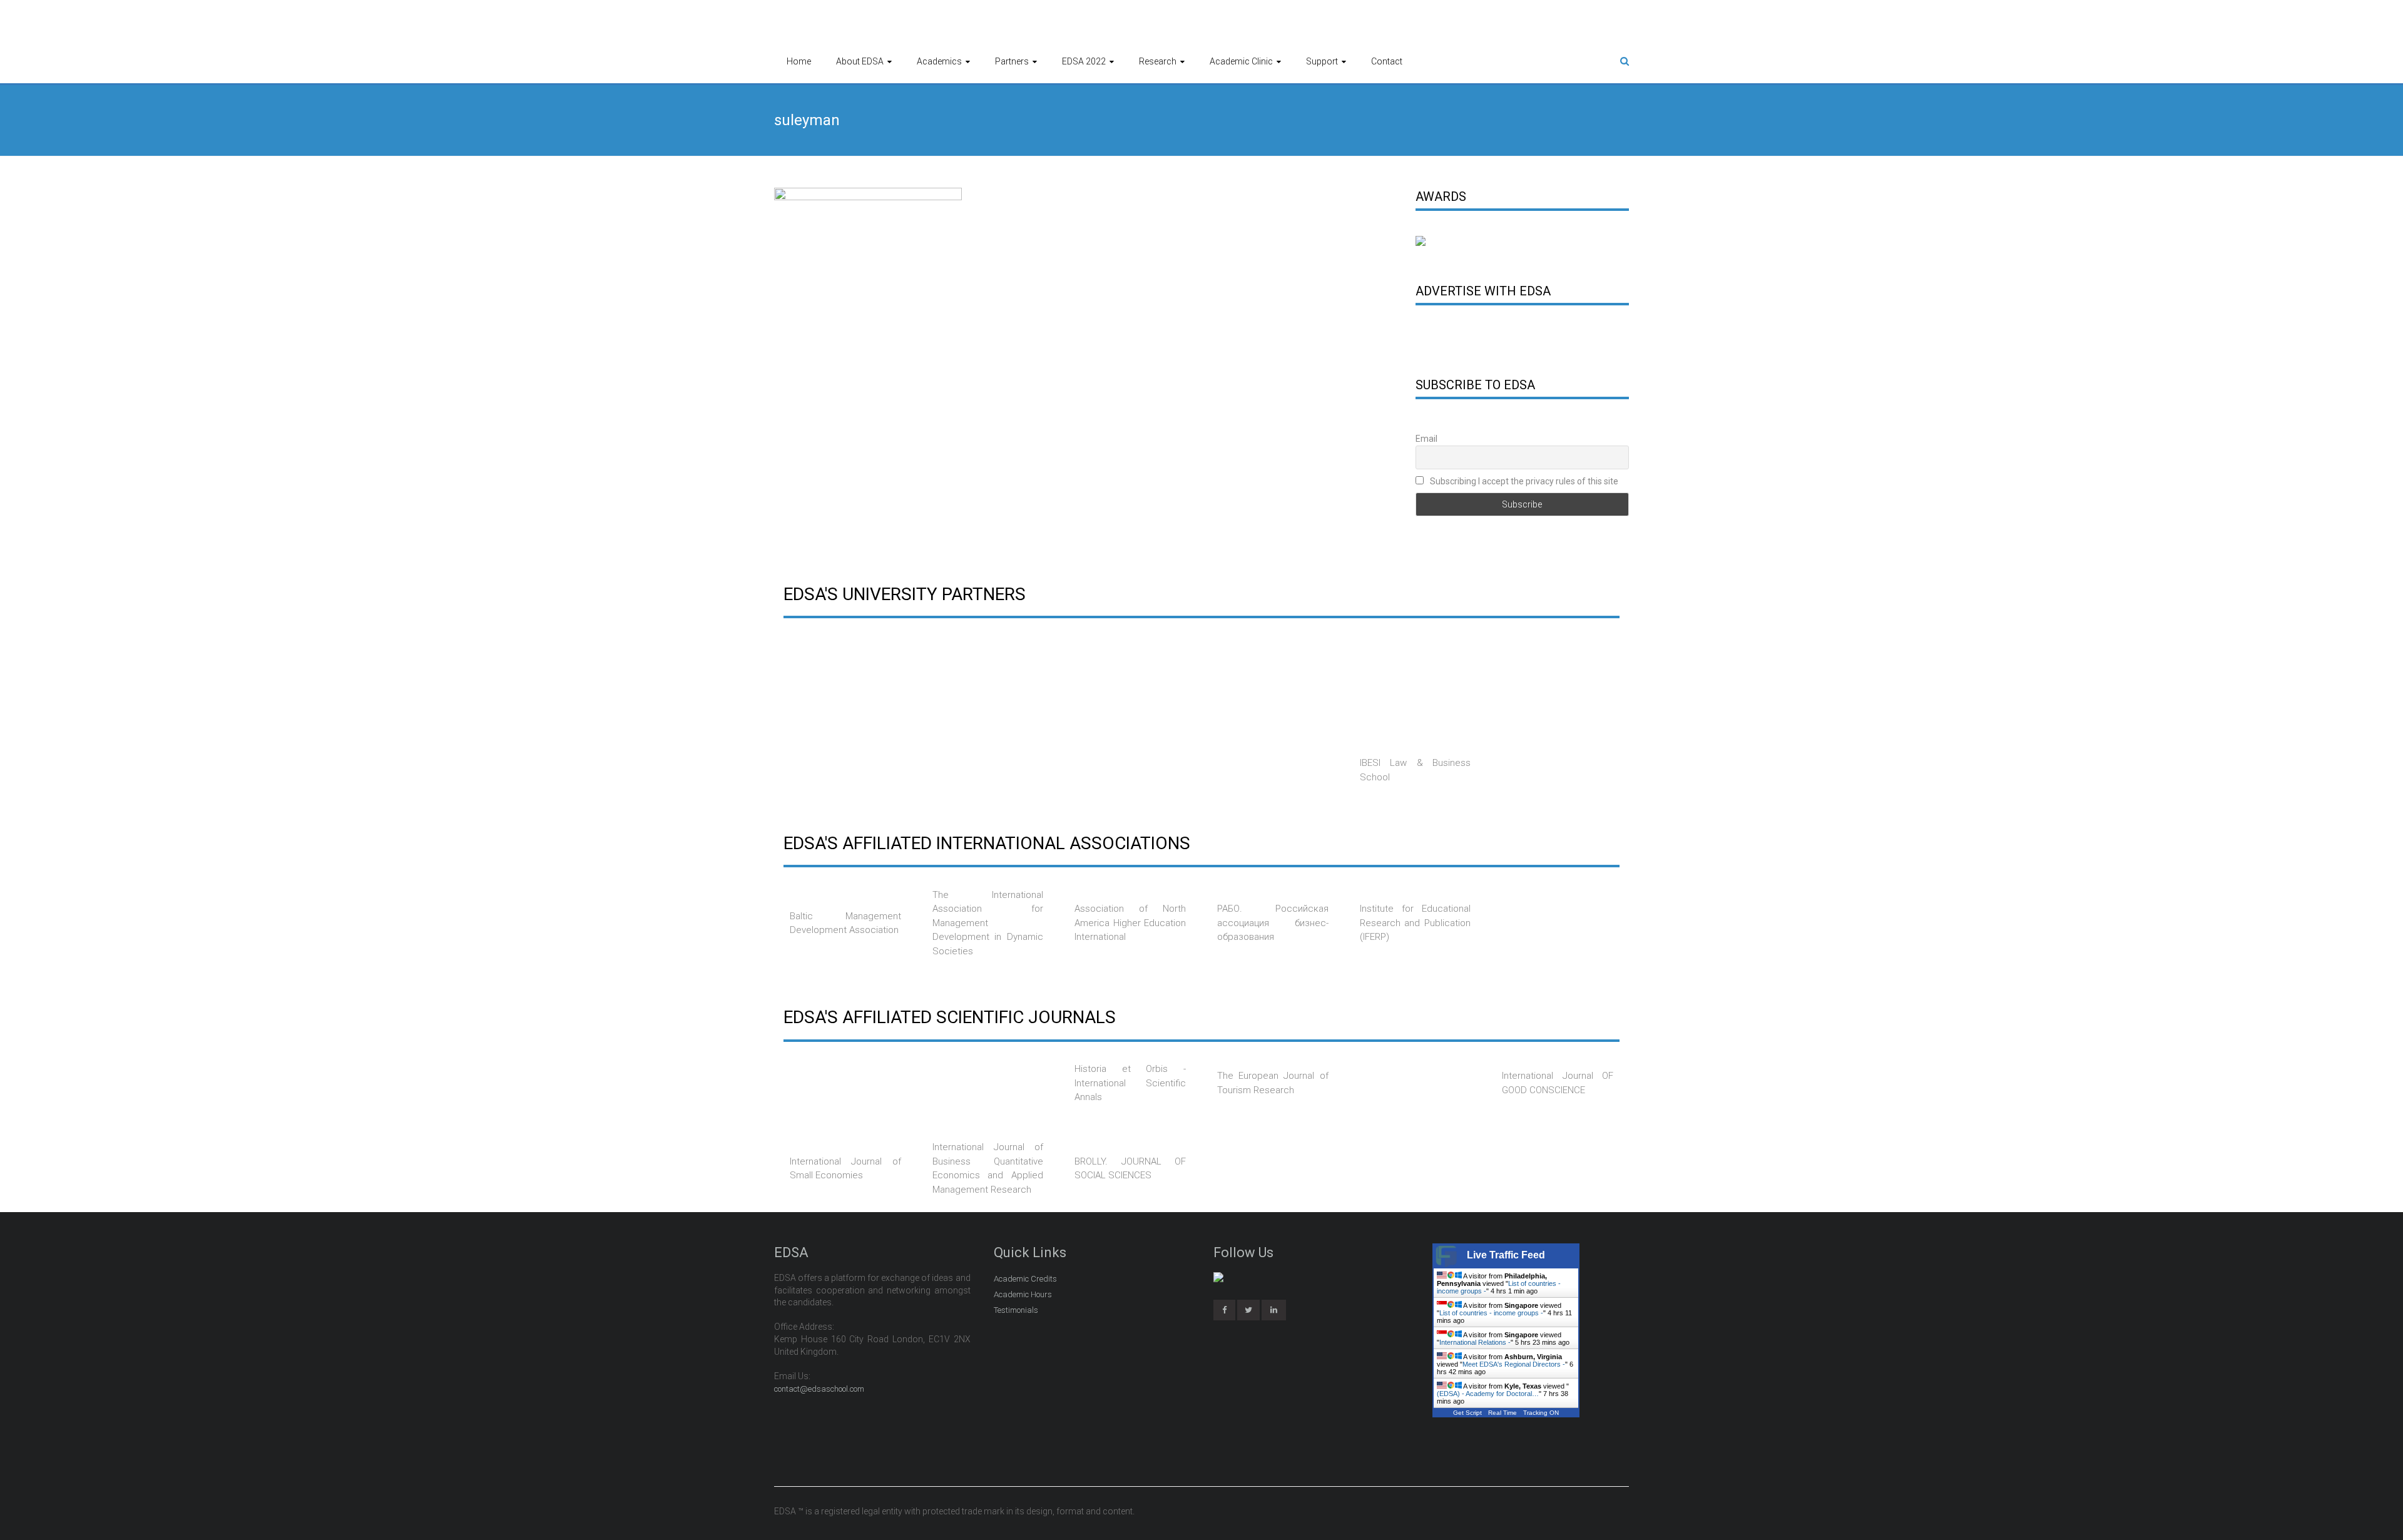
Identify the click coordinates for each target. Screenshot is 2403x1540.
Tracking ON (1541, 1413)
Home (799, 61)
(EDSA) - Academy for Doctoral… (1488, 1394)
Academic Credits (1025, 1279)
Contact (1387, 61)
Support (1322, 61)
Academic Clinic (1241, 61)
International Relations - (1475, 1342)
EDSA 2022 (1084, 61)
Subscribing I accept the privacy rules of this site (1523, 481)
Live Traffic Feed (1506, 1255)
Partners (1012, 61)
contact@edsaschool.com (819, 1389)
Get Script (1467, 1413)
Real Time (1503, 1413)
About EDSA (860, 61)
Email (1426, 439)
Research (1158, 61)
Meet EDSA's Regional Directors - (1514, 1364)
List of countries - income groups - (1491, 1313)
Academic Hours (1023, 1294)
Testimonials (1016, 1310)
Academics (939, 61)
